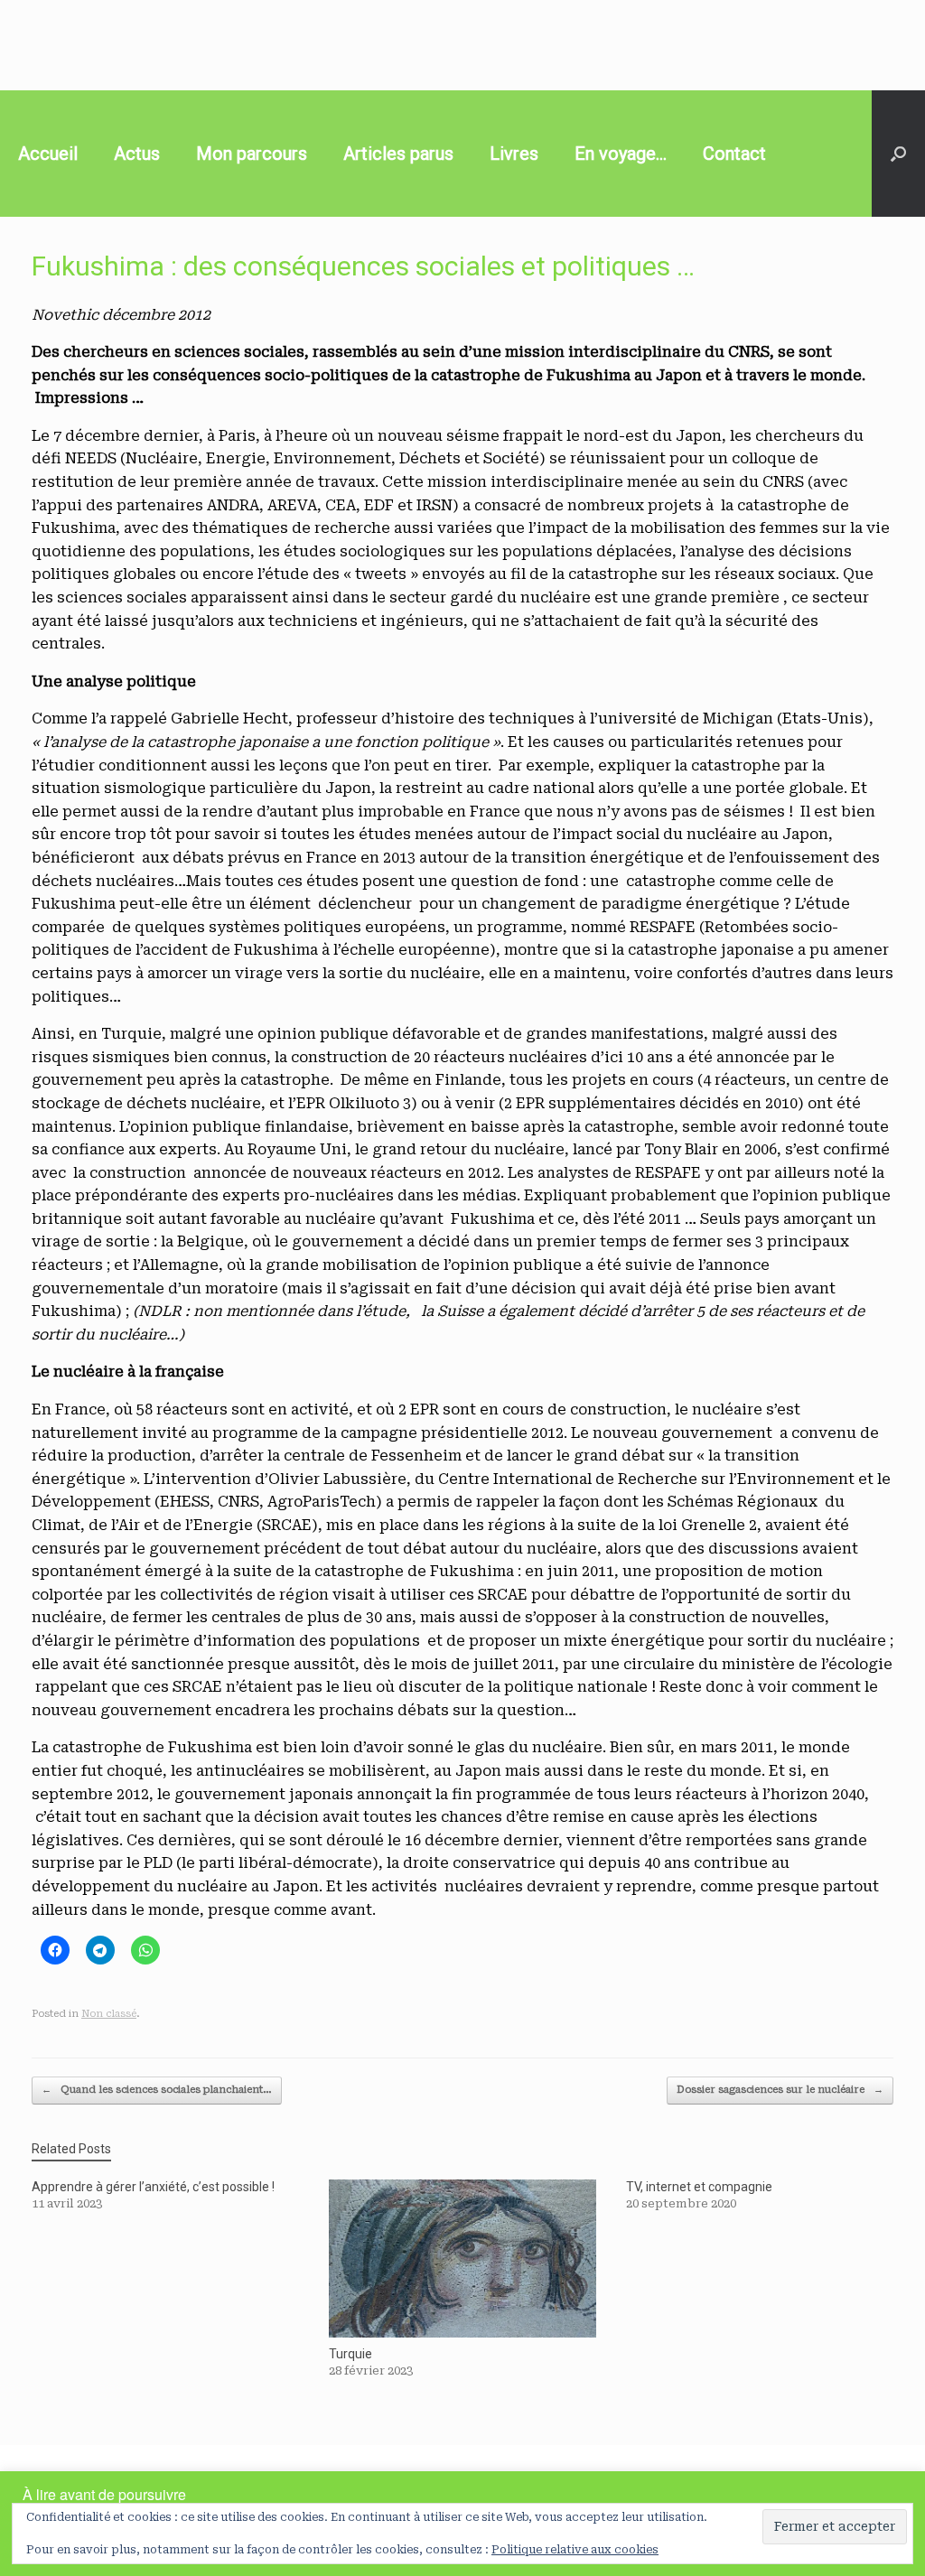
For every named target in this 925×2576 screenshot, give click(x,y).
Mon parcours (252, 154)
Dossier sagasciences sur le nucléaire (780, 2090)
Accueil (48, 154)
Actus (137, 154)
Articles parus (398, 154)
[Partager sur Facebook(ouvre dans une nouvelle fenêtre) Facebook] (55, 1950)
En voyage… (621, 154)
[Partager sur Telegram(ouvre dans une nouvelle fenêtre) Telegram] (100, 1950)
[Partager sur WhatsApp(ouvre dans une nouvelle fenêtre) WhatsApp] (145, 1950)
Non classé (109, 2014)
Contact (734, 154)
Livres (514, 154)
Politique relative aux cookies (575, 2550)
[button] (898, 154)
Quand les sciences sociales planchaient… (157, 2090)
